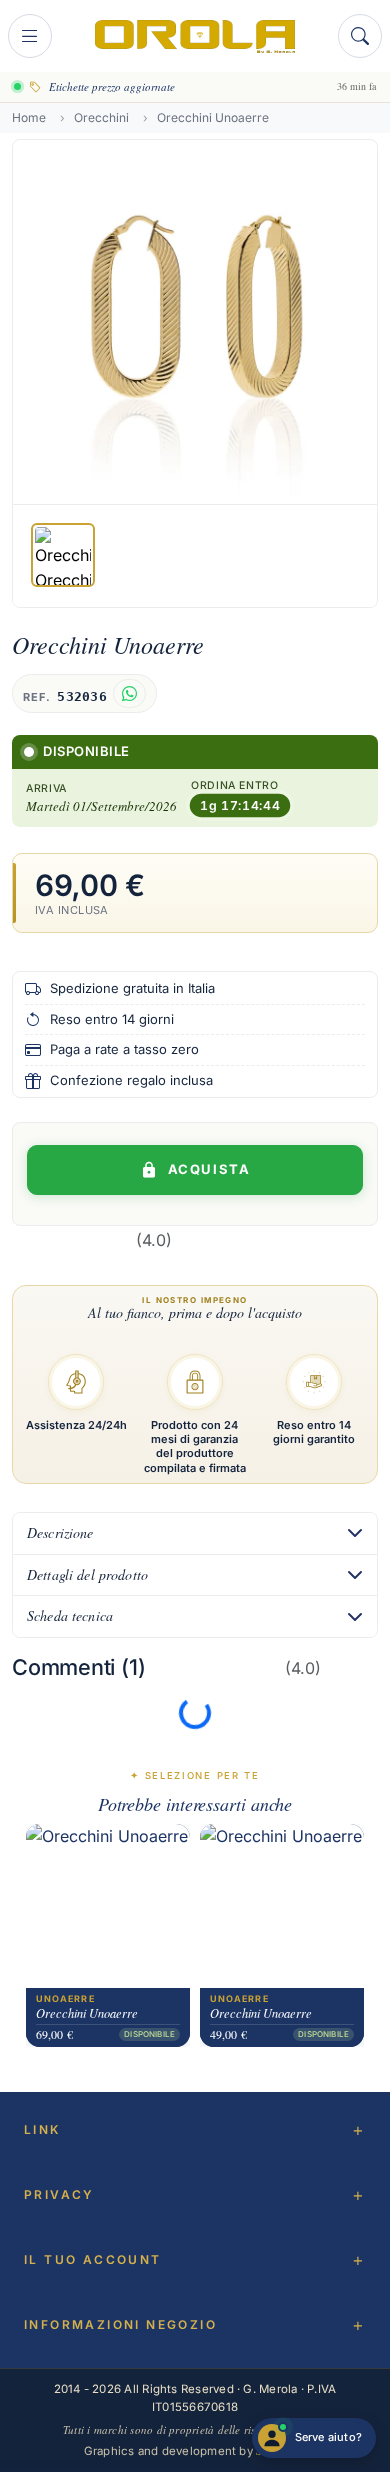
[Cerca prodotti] (360, 36)
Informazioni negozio (120, 2324)
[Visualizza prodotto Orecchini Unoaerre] (108, 1906)
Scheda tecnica (70, 1615)
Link (42, 2129)
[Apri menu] (30, 36)
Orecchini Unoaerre (87, 2013)
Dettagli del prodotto (87, 1574)
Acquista (209, 1169)
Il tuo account (93, 2259)
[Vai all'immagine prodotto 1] (63, 555)
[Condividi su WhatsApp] (129, 693)
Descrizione (60, 1532)
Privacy (59, 2194)
